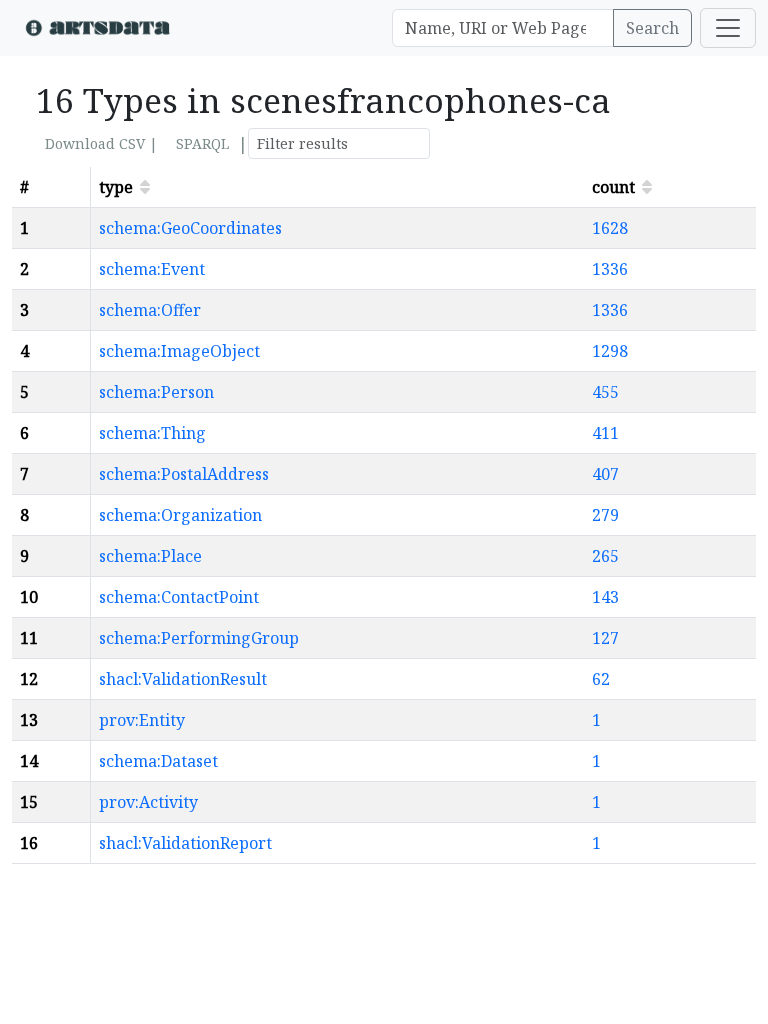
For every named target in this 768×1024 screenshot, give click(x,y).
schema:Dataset (158, 761)
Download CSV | (101, 143)
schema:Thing (152, 433)
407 (605, 474)
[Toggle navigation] (728, 28)
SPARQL (202, 143)
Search (652, 28)
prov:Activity (148, 802)
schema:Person (156, 392)
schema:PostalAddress (184, 474)
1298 (610, 351)
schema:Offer (150, 310)
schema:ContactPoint (179, 597)
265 (605, 556)
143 (605, 597)
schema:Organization (180, 515)
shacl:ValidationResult (183, 679)
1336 (610, 269)
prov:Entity (142, 720)
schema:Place (150, 556)
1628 (610, 228)
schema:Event (152, 269)
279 (605, 515)
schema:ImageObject (179, 351)
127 (605, 638)
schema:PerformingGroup (199, 638)
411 (605, 433)
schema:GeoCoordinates (190, 228)
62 (601, 679)
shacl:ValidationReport (185, 843)
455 (605, 392)
